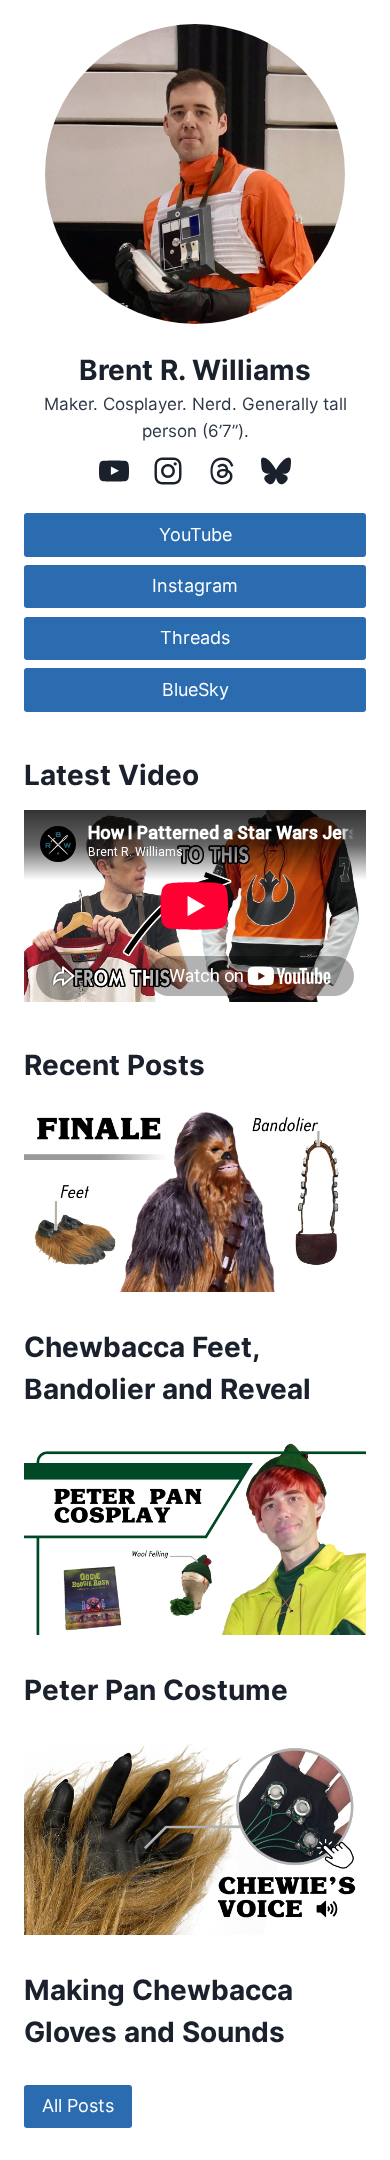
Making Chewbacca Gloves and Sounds (158, 2011)
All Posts (78, 2105)
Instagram (195, 585)
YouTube (195, 534)
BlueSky (195, 689)
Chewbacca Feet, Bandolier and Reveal (167, 1368)
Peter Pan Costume (156, 1690)
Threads (195, 637)
